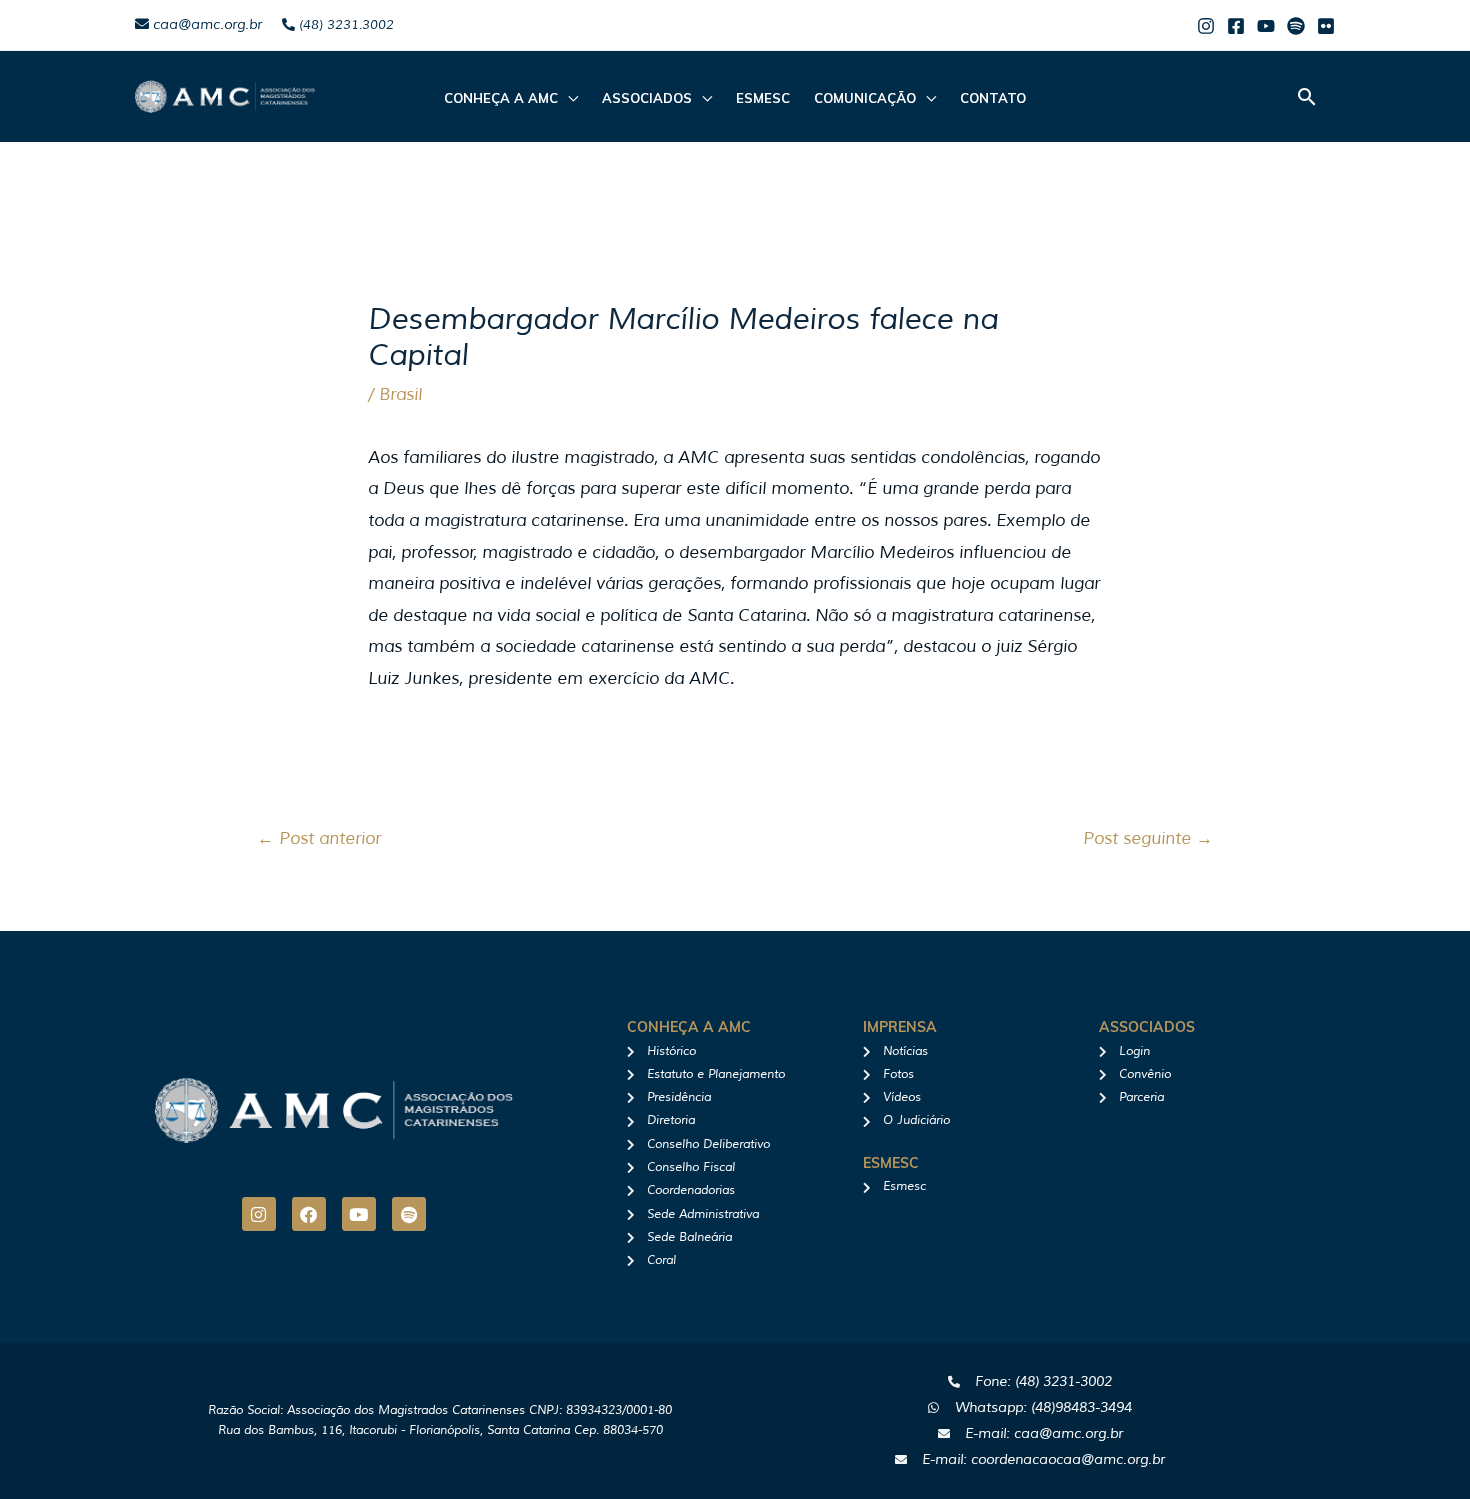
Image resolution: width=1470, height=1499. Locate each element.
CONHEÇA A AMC (501, 98)
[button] (1307, 96)
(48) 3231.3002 (344, 25)
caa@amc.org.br (205, 24)
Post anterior (319, 838)
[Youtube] (1266, 26)
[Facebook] (1236, 26)
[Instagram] (1206, 26)
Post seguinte (1148, 838)
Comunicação (865, 98)
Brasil (400, 394)
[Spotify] (1296, 26)
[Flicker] (1326, 26)
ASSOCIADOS (647, 98)
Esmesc (763, 98)
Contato (993, 98)
